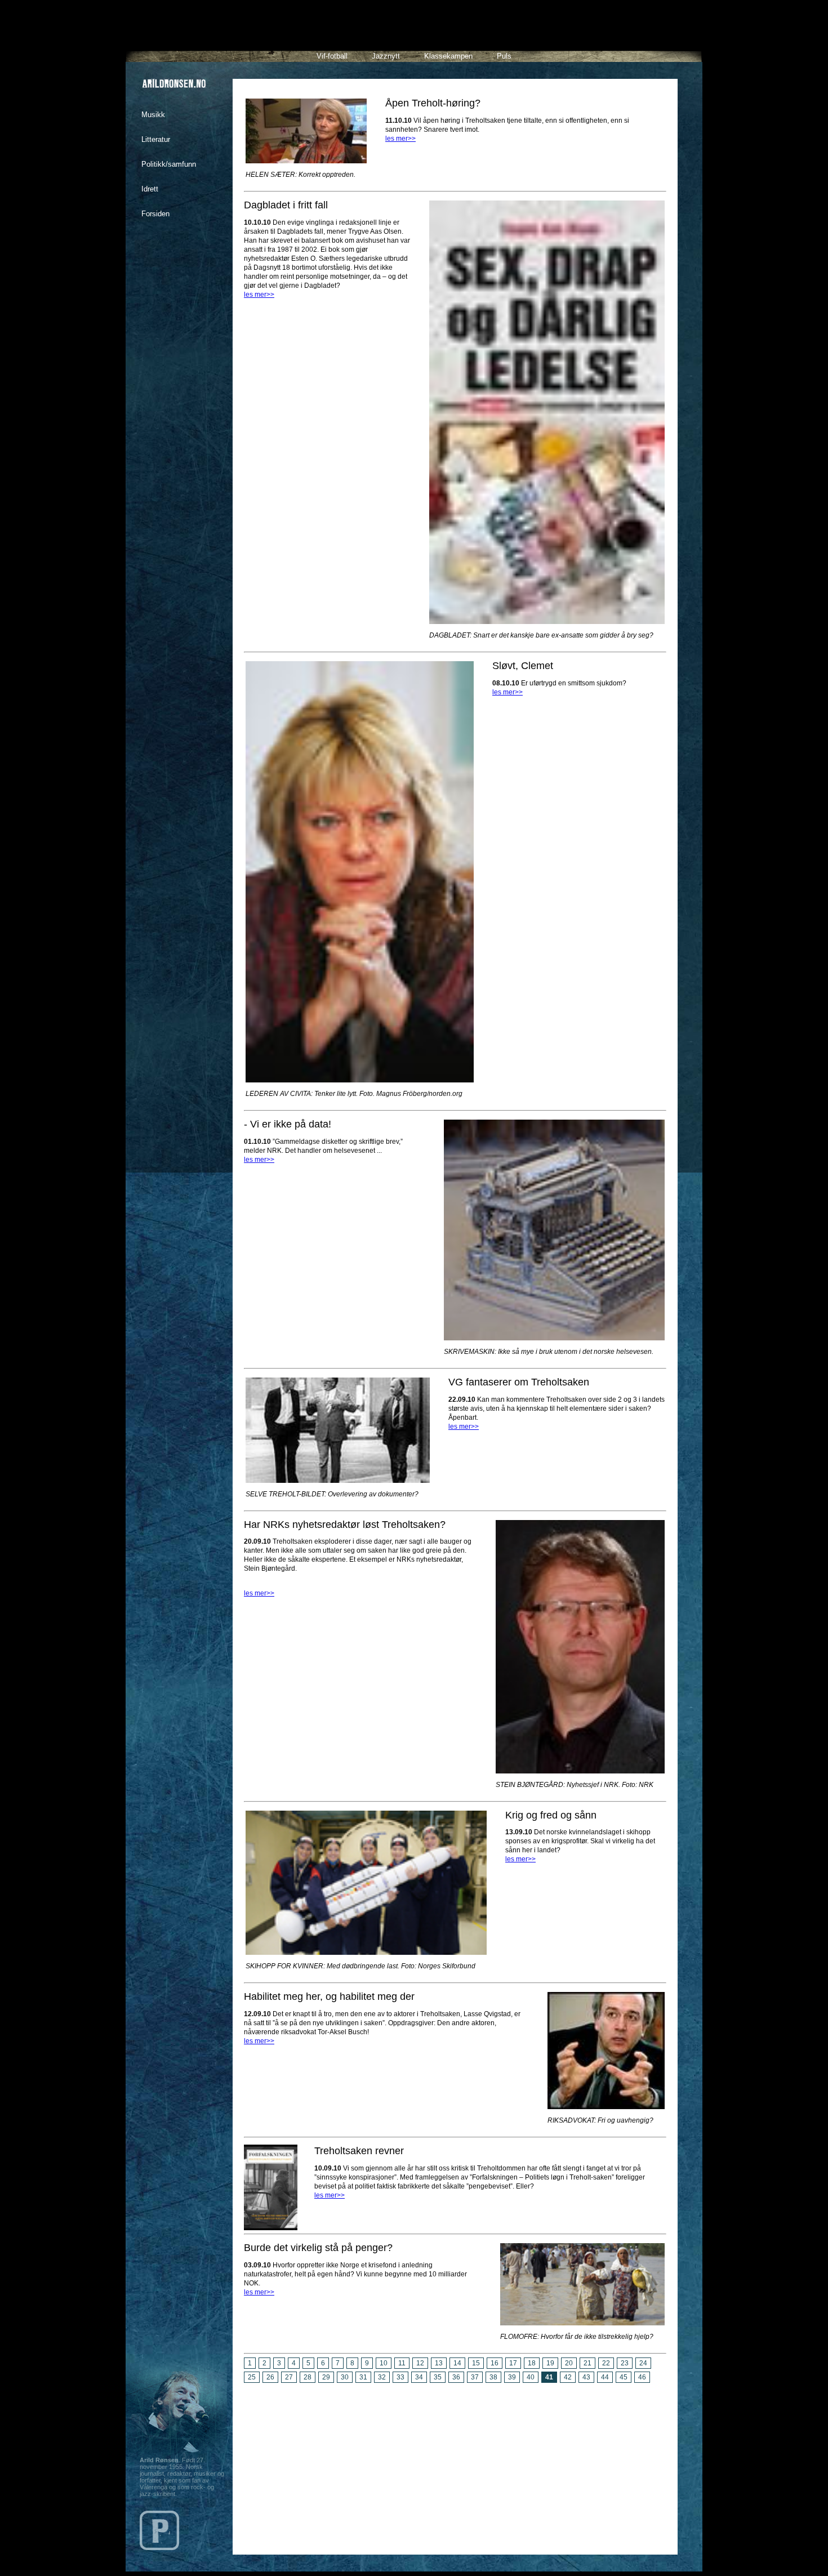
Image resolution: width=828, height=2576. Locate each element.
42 (568, 2377)
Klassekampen (448, 56)
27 (289, 2377)
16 (495, 2363)
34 (419, 2377)
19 (550, 2363)
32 (382, 2377)
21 (587, 2363)
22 (606, 2363)
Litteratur (156, 139)
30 (345, 2377)
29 (326, 2377)
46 (642, 2377)
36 (456, 2377)
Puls (504, 56)
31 (363, 2377)
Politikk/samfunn (169, 164)
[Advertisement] (455, 2464)
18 (532, 2363)
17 (513, 2363)
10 (384, 2363)
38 (493, 2377)
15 (476, 2363)
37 (475, 2377)
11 (402, 2363)
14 (457, 2363)
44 (605, 2377)
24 (643, 2363)
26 (270, 2377)
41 (549, 2377)
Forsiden (155, 214)
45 (624, 2377)
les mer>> (400, 139)
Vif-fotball (332, 56)
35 (438, 2377)
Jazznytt (386, 56)
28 (308, 2377)
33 (400, 2377)
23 (625, 2363)
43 (586, 2377)
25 (252, 2377)
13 (439, 2363)
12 (420, 2363)
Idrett (150, 189)
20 (569, 2363)
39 (512, 2377)
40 (531, 2377)
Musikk (153, 115)
